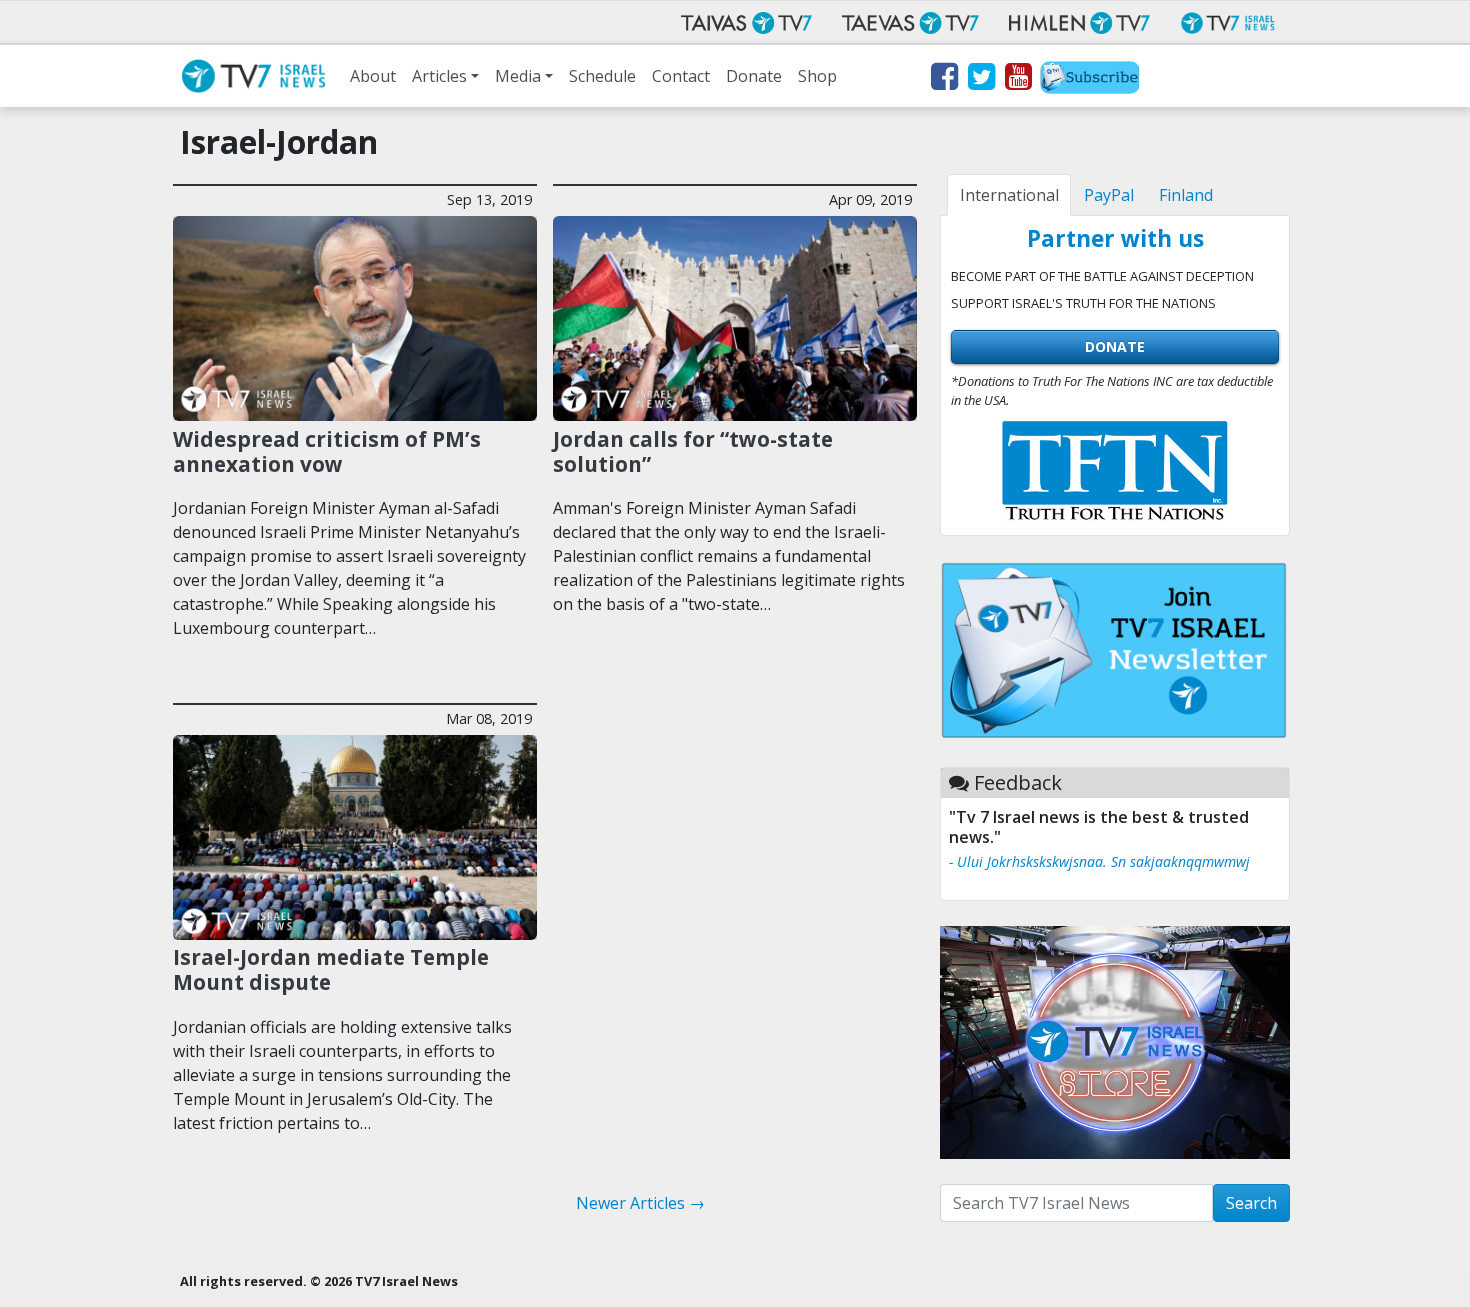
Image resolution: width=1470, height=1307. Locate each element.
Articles (439, 76)
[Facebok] (943, 80)
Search (1251, 1203)
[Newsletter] (1090, 80)
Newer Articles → (640, 1203)
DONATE (1115, 346)
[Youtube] (1017, 80)
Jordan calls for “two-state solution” (693, 451)
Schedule (602, 76)
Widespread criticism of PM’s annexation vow (327, 451)
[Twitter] (980, 80)
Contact (681, 76)
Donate (754, 76)
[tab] (1009, 195)
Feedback (1018, 782)
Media (518, 76)
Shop (817, 76)
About (373, 76)
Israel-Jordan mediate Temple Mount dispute (331, 969)
